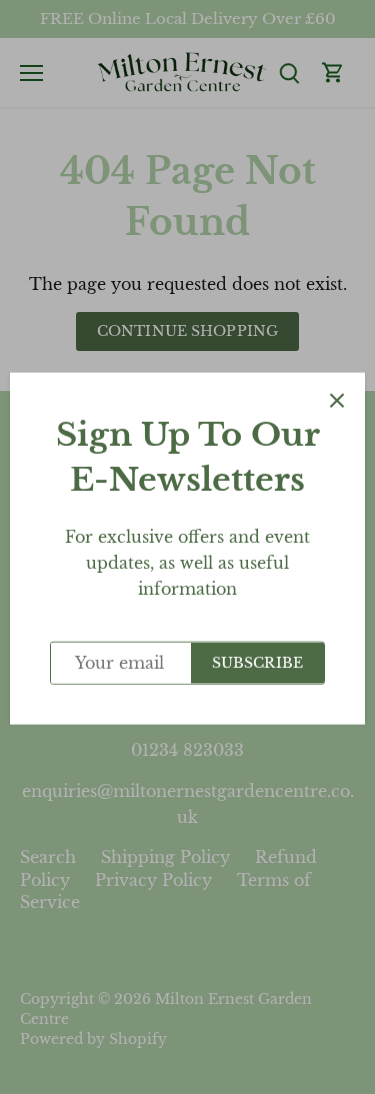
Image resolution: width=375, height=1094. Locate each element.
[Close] (337, 399)
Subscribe (257, 661)
